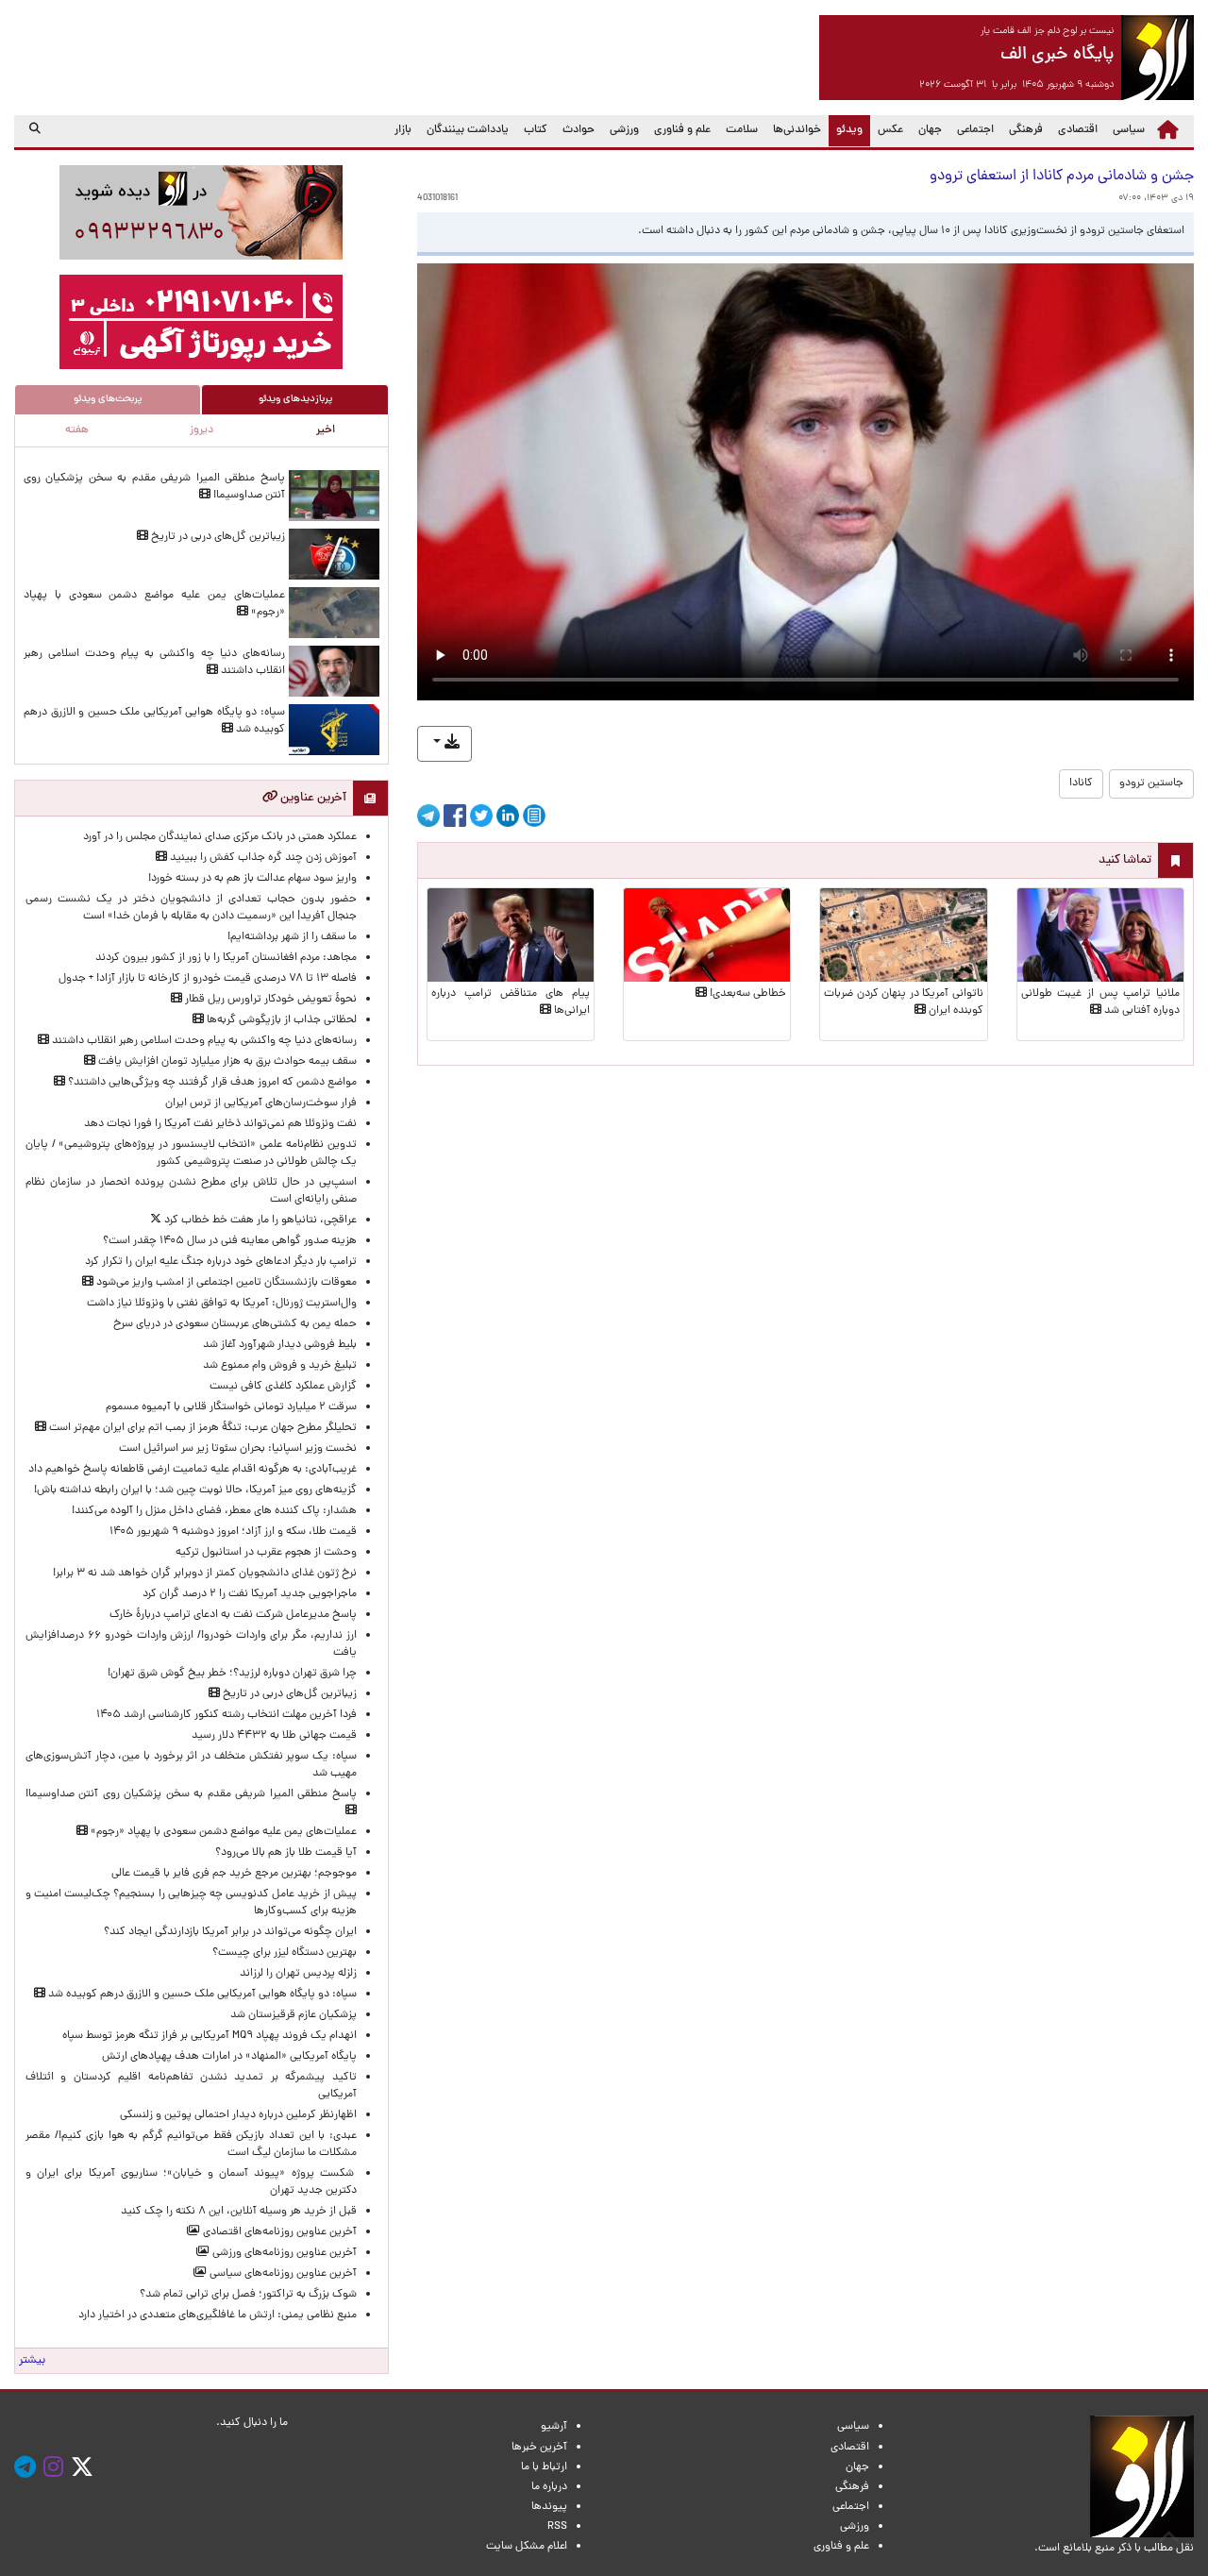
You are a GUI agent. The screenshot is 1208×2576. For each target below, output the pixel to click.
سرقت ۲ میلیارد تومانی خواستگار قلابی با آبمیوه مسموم (231, 1407)
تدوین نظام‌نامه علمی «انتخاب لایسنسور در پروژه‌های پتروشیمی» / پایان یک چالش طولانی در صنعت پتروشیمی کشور (191, 1153)
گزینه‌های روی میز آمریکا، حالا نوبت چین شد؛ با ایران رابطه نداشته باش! (195, 1490)
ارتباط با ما (544, 2467)
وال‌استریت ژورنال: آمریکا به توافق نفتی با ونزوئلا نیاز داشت (222, 1304)
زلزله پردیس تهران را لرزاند (298, 1974)
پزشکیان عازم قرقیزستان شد (294, 2015)
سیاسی (1129, 130)
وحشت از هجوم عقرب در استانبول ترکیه (266, 1553)
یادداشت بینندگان (468, 130)
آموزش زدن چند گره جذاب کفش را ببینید (262, 858)
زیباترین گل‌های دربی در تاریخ (217, 537)
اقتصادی (1078, 130)
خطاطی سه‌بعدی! (747, 994)
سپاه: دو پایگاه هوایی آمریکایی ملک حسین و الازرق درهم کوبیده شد (201, 1995)
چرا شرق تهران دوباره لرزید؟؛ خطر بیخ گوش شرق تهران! (232, 1674)
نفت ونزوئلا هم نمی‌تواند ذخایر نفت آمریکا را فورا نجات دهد (220, 1124)
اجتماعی (975, 130)
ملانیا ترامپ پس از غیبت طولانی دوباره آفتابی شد (1100, 1002)
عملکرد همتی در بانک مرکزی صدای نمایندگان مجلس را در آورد (220, 837)
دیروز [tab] (201, 430)
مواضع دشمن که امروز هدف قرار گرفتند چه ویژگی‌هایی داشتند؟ (211, 1083)
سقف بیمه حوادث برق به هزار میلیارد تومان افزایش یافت (226, 1062)
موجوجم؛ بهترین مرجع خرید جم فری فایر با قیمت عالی (234, 1874)
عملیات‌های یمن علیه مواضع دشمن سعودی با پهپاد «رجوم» (222, 1832)
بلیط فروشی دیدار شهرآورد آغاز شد (280, 1345)
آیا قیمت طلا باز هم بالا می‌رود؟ (286, 1853)
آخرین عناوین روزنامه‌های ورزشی (283, 2253)
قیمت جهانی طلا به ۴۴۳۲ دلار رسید (274, 1736)
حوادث (579, 130)
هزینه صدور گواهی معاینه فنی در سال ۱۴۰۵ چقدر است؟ (230, 1241)
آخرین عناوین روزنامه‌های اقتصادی (278, 2232)
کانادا (1081, 783)
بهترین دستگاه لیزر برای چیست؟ (285, 1953)
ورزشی (624, 130)
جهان (930, 130)
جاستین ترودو (1151, 783)
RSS (557, 2527)
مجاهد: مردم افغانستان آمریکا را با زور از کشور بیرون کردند (226, 958)
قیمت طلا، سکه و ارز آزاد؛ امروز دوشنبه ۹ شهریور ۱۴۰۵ (233, 1532)
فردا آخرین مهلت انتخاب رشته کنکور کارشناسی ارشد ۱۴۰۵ (226, 1715)
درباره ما (549, 2487)
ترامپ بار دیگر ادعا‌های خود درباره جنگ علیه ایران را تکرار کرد (221, 1262)
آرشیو (554, 2427)
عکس (890, 130)
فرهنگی (1026, 130)
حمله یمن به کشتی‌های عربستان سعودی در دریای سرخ (235, 1324)
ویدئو (846, 130)
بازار (403, 130)
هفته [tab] (77, 430)
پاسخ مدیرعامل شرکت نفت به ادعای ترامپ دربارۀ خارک (233, 1615)
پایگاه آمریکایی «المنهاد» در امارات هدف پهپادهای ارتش (229, 2057)
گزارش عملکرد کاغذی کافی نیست (283, 1387)
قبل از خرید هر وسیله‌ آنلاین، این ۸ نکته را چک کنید (239, 2212)
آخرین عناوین (312, 798)
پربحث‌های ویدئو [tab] (108, 399)
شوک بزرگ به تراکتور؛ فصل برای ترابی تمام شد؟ (245, 2295)
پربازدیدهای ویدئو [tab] (295, 399)
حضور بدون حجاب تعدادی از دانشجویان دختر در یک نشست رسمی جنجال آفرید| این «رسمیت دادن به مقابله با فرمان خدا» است (191, 908)
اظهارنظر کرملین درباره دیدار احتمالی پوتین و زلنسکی (238, 2115)
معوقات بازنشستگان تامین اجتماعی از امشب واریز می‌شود (225, 1283)
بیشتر (32, 2361)
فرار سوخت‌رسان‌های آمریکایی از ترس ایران (261, 1103)
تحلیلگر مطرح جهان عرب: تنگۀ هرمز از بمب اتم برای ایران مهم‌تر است (201, 1428)
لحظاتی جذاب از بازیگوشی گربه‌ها (280, 1020)
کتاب (536, 130)
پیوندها (549, 2507)
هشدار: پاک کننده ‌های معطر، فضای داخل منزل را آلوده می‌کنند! (214, 1511)
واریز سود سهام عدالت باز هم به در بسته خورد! (252, 879)
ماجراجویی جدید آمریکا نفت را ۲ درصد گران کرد (250, 1594)
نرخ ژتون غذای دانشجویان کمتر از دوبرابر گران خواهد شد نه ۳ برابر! (205, 1574)
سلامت (742, 130)
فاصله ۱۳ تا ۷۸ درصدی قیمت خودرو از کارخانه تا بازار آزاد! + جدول (208, 979)
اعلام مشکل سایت (527, 2547)
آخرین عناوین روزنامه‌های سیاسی (282, 2274)
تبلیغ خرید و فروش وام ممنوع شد (280, 1366)
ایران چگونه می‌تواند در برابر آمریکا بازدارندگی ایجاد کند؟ (230, 1932)
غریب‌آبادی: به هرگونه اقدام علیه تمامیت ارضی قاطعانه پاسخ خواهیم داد (193, 1470)
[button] (445, 744)
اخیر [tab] (326, 430)
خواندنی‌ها (797, 130)
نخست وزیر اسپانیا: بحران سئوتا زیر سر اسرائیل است (238, 1449)
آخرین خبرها (539, 2448)
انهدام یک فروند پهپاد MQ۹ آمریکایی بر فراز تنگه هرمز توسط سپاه (210, 2036)
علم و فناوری (682, 130)
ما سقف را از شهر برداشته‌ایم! (292, 937)
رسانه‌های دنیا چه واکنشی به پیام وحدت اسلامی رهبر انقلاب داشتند (203, 1041)
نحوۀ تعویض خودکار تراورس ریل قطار (269, 1000)
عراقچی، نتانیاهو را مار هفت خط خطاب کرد (259, 1221)
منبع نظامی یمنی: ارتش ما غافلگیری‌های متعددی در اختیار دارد (218, 2315)
